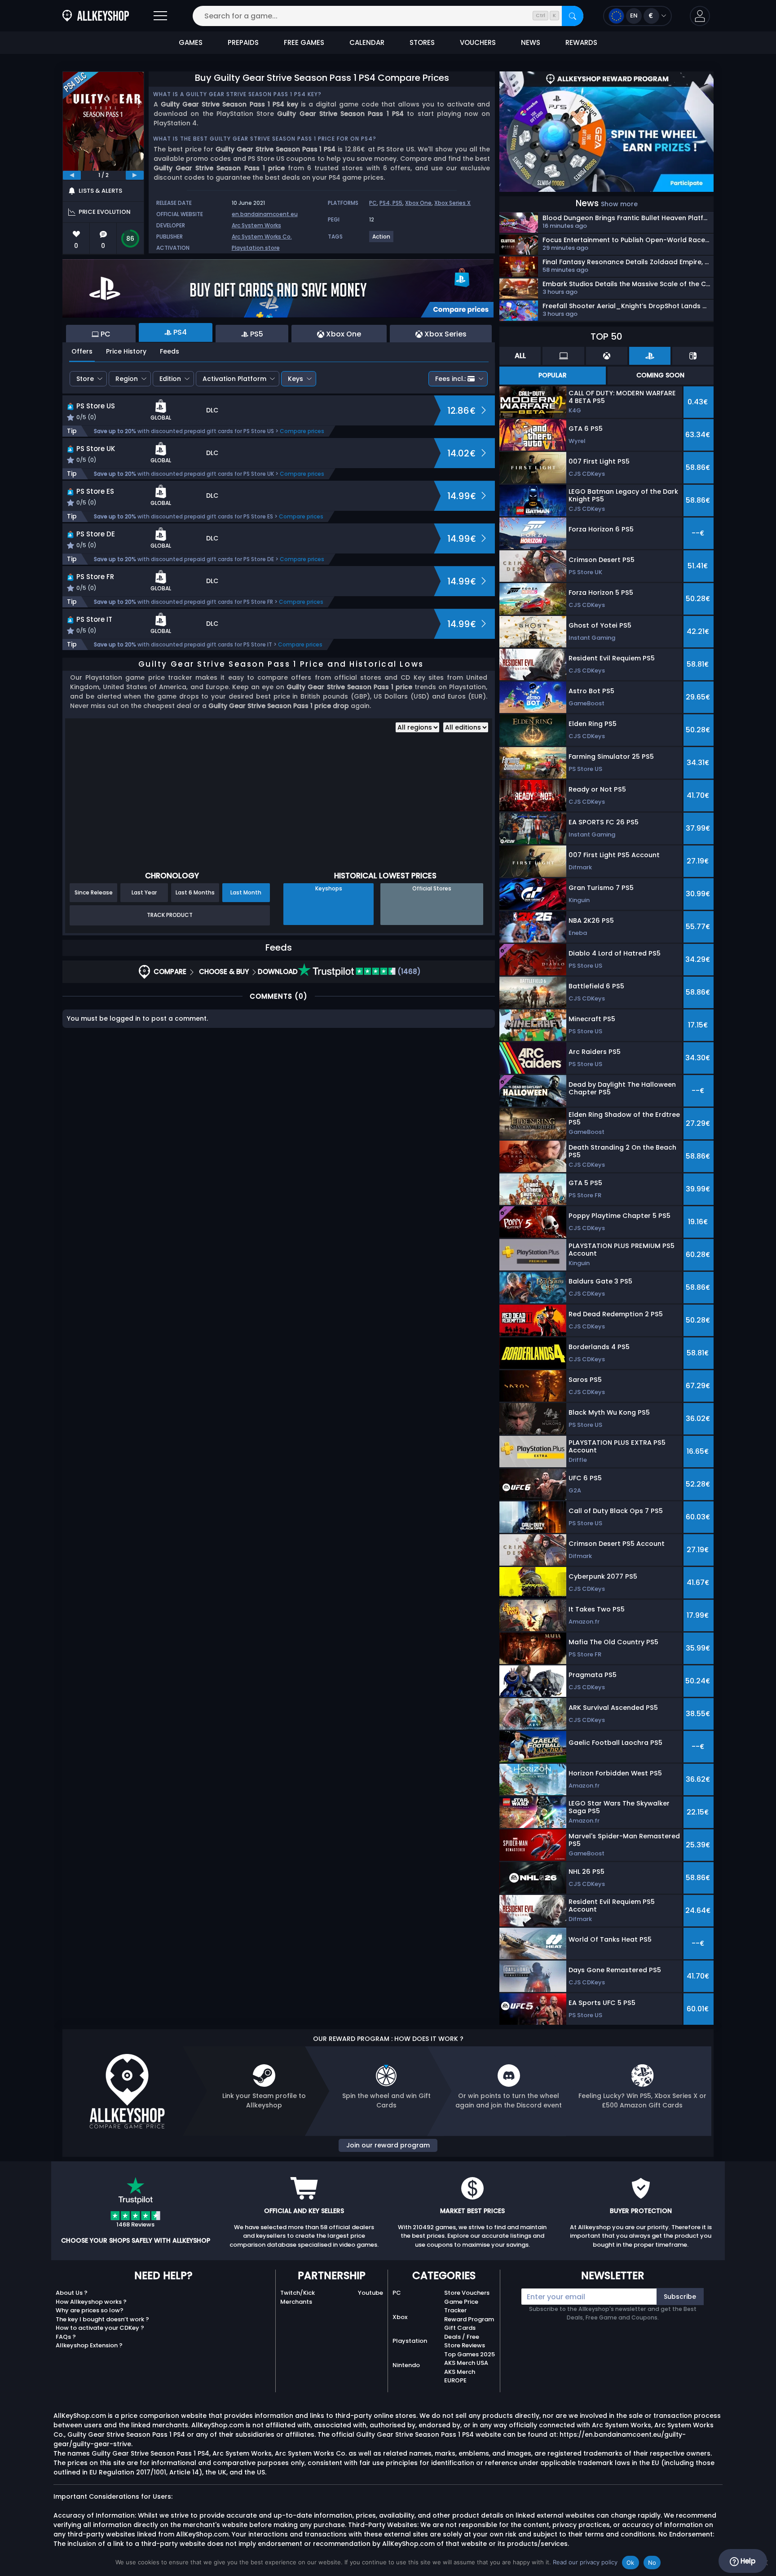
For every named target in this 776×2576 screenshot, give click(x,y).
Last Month (246, 892)
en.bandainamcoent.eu (265, 214)
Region (127, 379)
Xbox (400, 2317)
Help (747, 2561)
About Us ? (72, 2293)
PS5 (397, 203)
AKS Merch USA (466, 2363)
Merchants (296, 2302)
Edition (170, 379)
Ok (630, 2563)
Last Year (144, 892)
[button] (700, 16)
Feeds (170, 351)
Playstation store (256, 248)
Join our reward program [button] (388, 2145)
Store (85, 379)
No (652, 2563)
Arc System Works (256, 225)
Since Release (94, 892)
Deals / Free (462, 2337)
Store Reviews (465, 2345)
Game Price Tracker (461, 2306)
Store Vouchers (467, 2293)
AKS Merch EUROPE (460, 2376)
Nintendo (406, 2365)
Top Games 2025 (470, 2354)
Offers (82, 351)
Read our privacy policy (585, 2562)
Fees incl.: (450, 379)
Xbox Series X (452, 203)
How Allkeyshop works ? (91, 2302)
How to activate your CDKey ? (100, 2328)
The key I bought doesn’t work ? (102, 2319)
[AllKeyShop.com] (96, 16)
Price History (126, 351)
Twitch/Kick (298, 2293)
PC (373, 203)
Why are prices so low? (90, 2310)
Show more (619, 204)
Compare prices (302, 431)
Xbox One (418, 203)
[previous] (72, 175)
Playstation (410, 2341)
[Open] (160, 16)
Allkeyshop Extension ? (89, 2345)
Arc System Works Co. (262, 237)
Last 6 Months (195, 892)
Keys (295, 379)
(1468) (408, 972)
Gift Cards (460, 2328)
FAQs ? (66, 2337)
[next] (135, 175)
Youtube (370, 2293)
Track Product (170, 915)
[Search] (573, 16)
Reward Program (469, 2319)
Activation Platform (234, 379)
